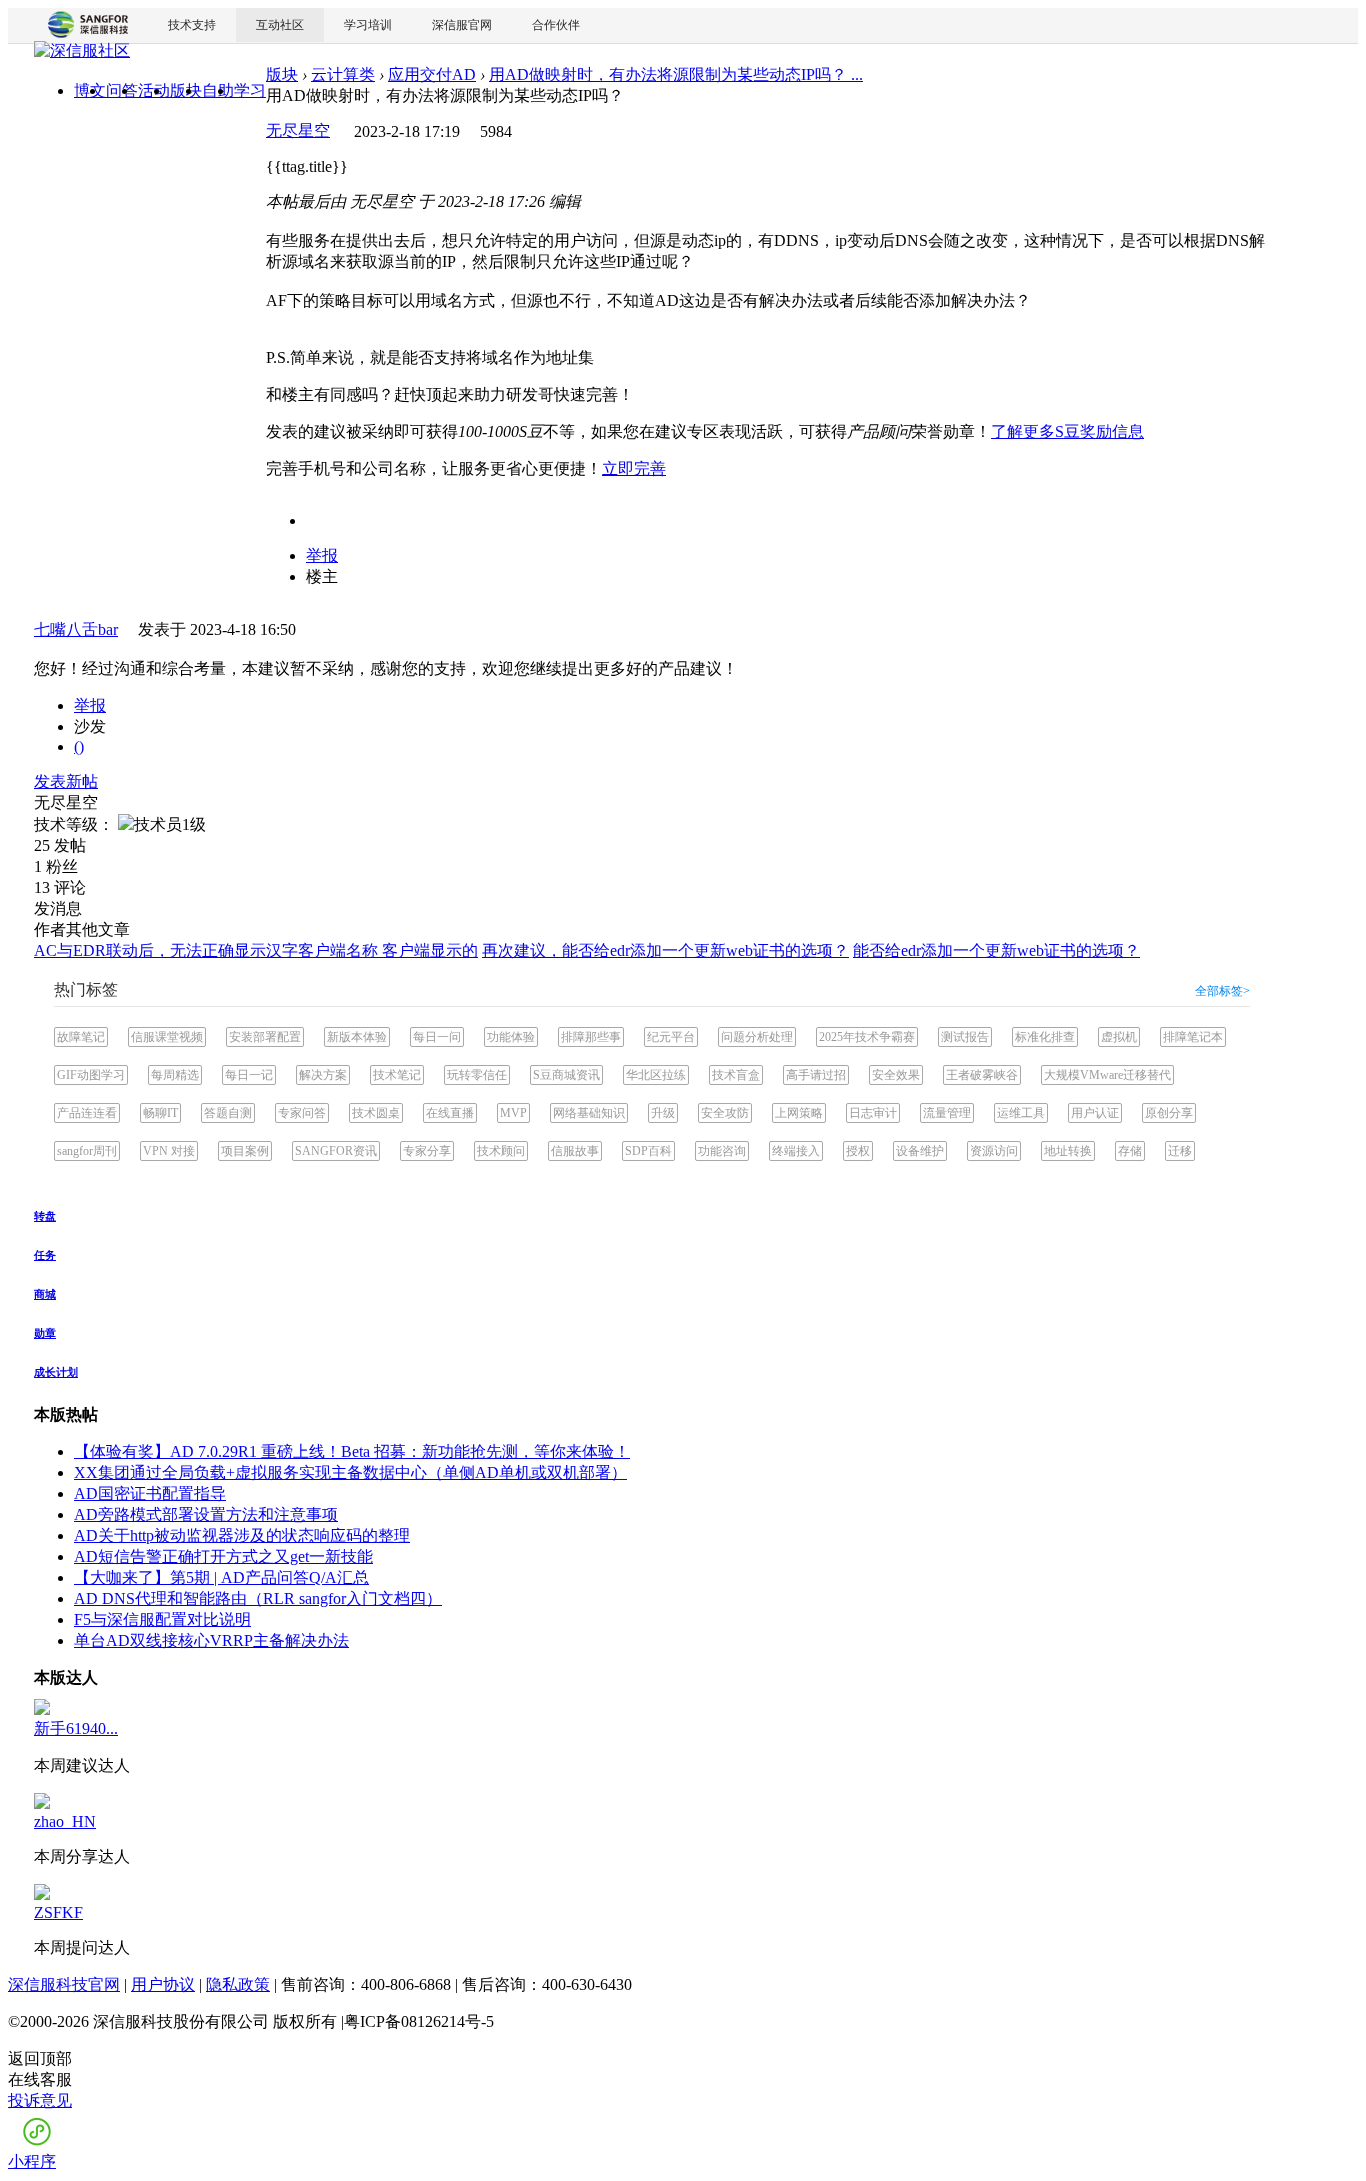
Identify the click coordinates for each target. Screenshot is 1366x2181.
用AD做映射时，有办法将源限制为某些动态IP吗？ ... (676, 74)
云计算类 (343, 74)
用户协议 (163, 1984)
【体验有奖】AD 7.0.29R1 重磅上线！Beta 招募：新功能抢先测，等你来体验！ (352, 1451)
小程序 (32, 2161)
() (79, 746)
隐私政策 (238, 1984)
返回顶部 (40, 2058)
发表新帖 (66, 781)
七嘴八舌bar (76, 629)
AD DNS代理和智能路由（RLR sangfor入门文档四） (258, 1598)
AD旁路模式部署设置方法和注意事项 (206, 1514)
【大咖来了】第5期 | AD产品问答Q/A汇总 (221, 1577)
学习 (250, 90)
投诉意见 (40, 2100)
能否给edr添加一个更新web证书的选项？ (996, 950)
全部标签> (1222, 991)
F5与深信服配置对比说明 (162, 1619)
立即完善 (634, 468)
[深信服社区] (82, 53)
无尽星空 (298, 130)
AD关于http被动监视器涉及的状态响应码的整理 (242, 1535)
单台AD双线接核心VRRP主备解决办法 (211, 1640)
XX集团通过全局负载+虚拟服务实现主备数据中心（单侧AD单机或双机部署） (350, 1472)
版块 (282, 74)
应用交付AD (432, 74)
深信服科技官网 (64, 1984)
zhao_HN (65, 1821)
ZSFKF (58, 1912)
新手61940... (76, 1728)
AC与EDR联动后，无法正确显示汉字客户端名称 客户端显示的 (256, 950)
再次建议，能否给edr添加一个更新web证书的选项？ (665, 950)
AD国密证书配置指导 (150, 1493)
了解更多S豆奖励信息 (1067, 431)
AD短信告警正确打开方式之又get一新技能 (223, 1556)
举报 (322, 555)
